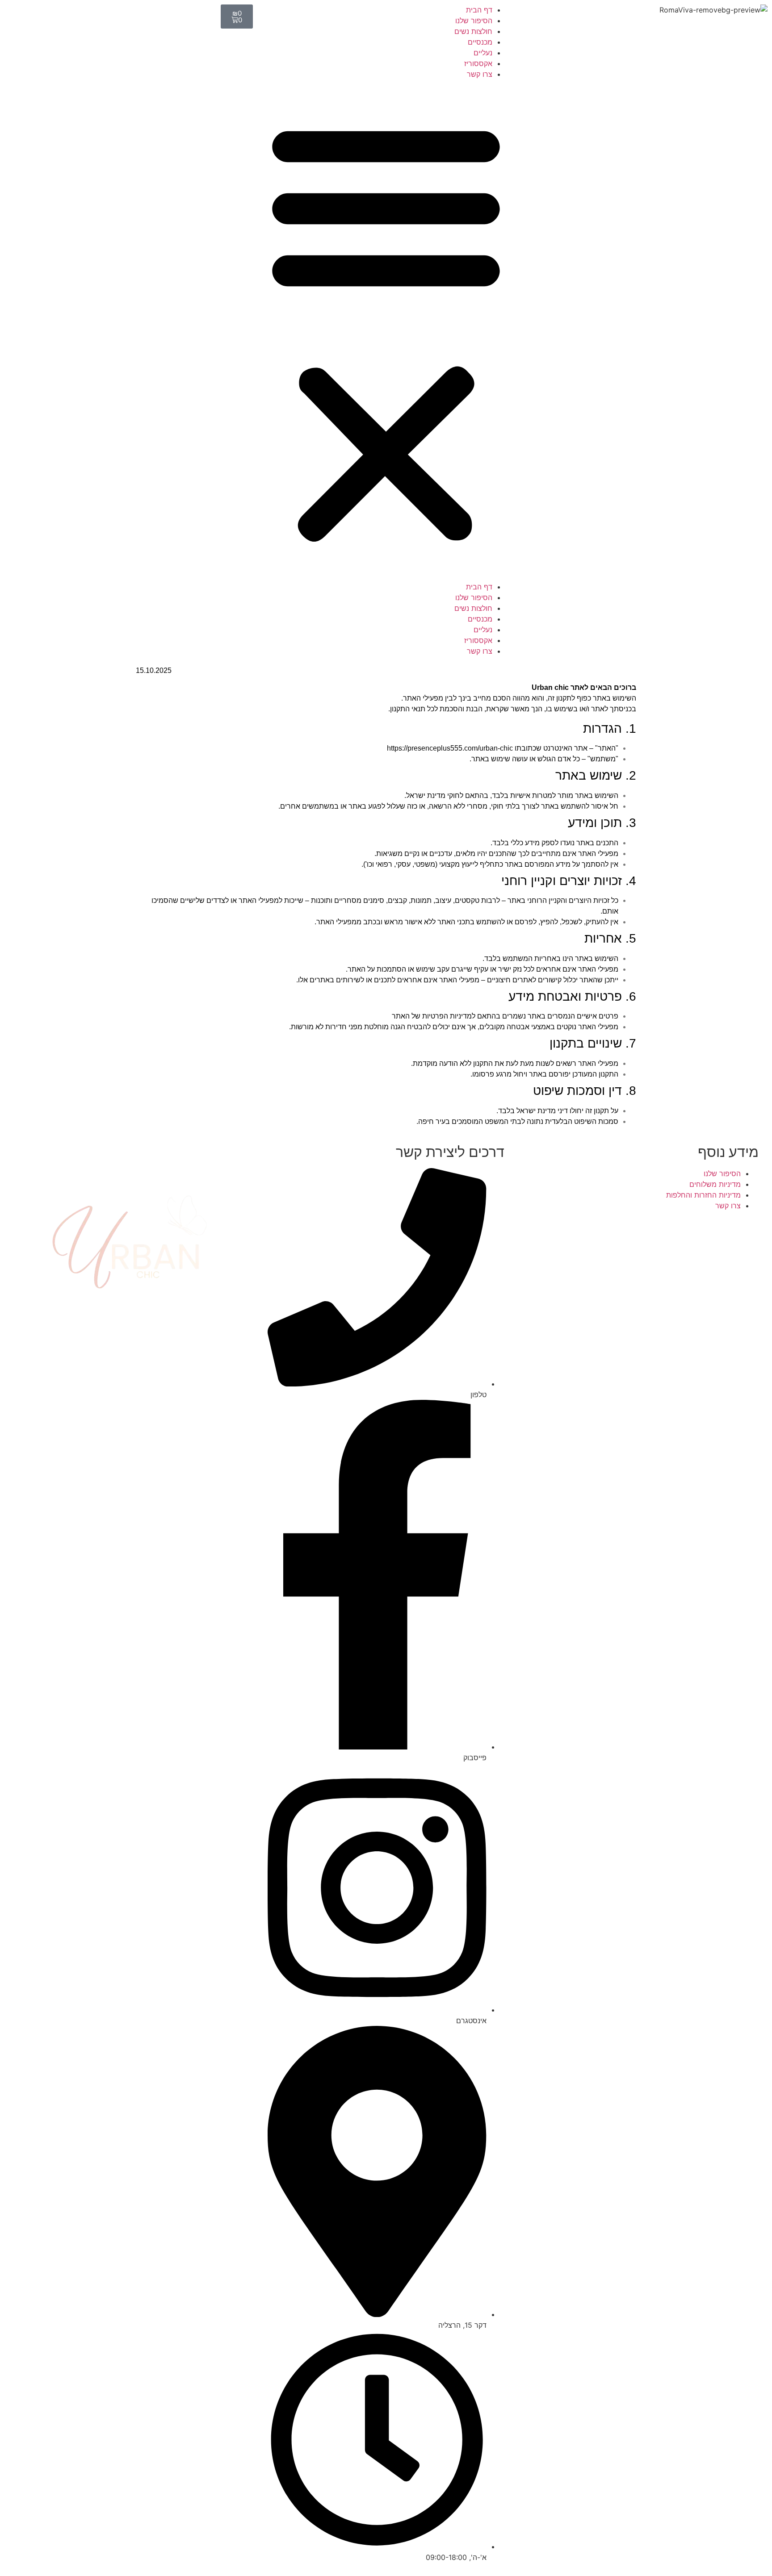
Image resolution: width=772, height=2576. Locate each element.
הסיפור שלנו (474, 21)
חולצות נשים (473, 31)
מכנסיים (480, 42)
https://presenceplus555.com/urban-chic (450, 748)
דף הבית (479, 10)
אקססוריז (478, 63)
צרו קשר (480, 74)
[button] (386, 330)
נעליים (483, 53)
